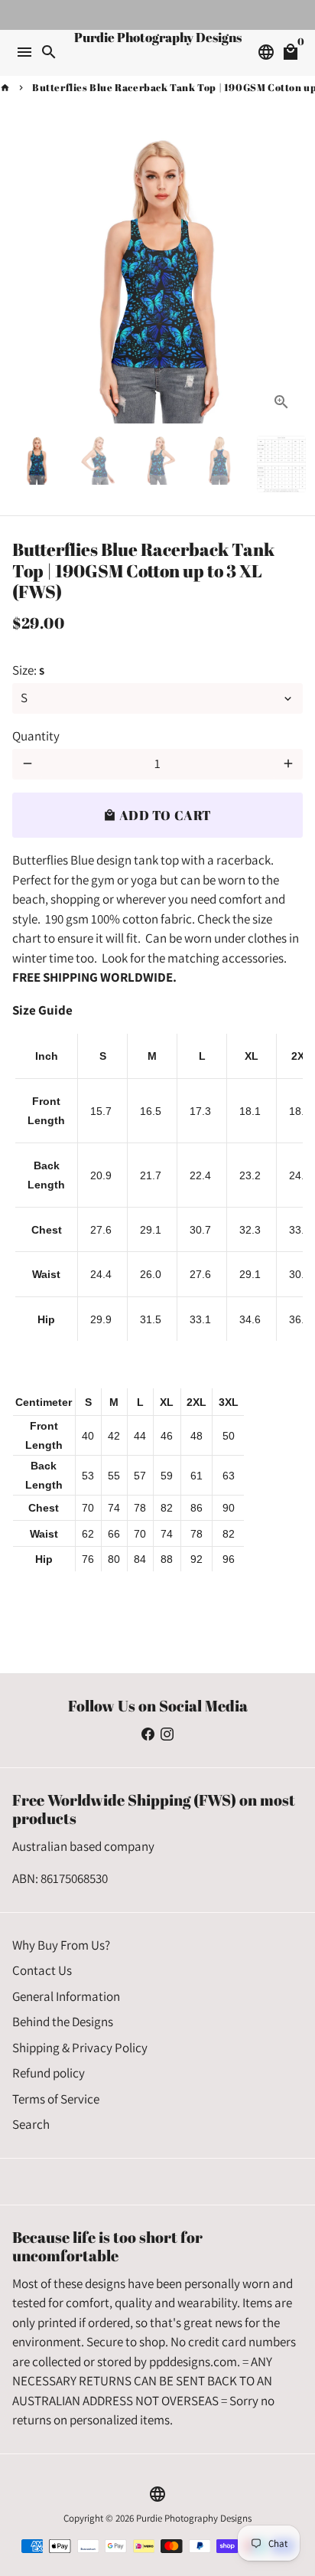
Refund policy (49, 2073)
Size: (28, 670)
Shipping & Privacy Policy (80, 2048)
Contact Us (42, 1970)
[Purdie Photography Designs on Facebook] (148, 1734)
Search (31, 2124)
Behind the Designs (63, 2022)
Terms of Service (56, 2099)
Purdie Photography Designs (194, 2518)
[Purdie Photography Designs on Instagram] (167, 1734)
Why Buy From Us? (61, 1945)
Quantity (36, 736)
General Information (66, 1996)
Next (288, 278)
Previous (27, 278)
